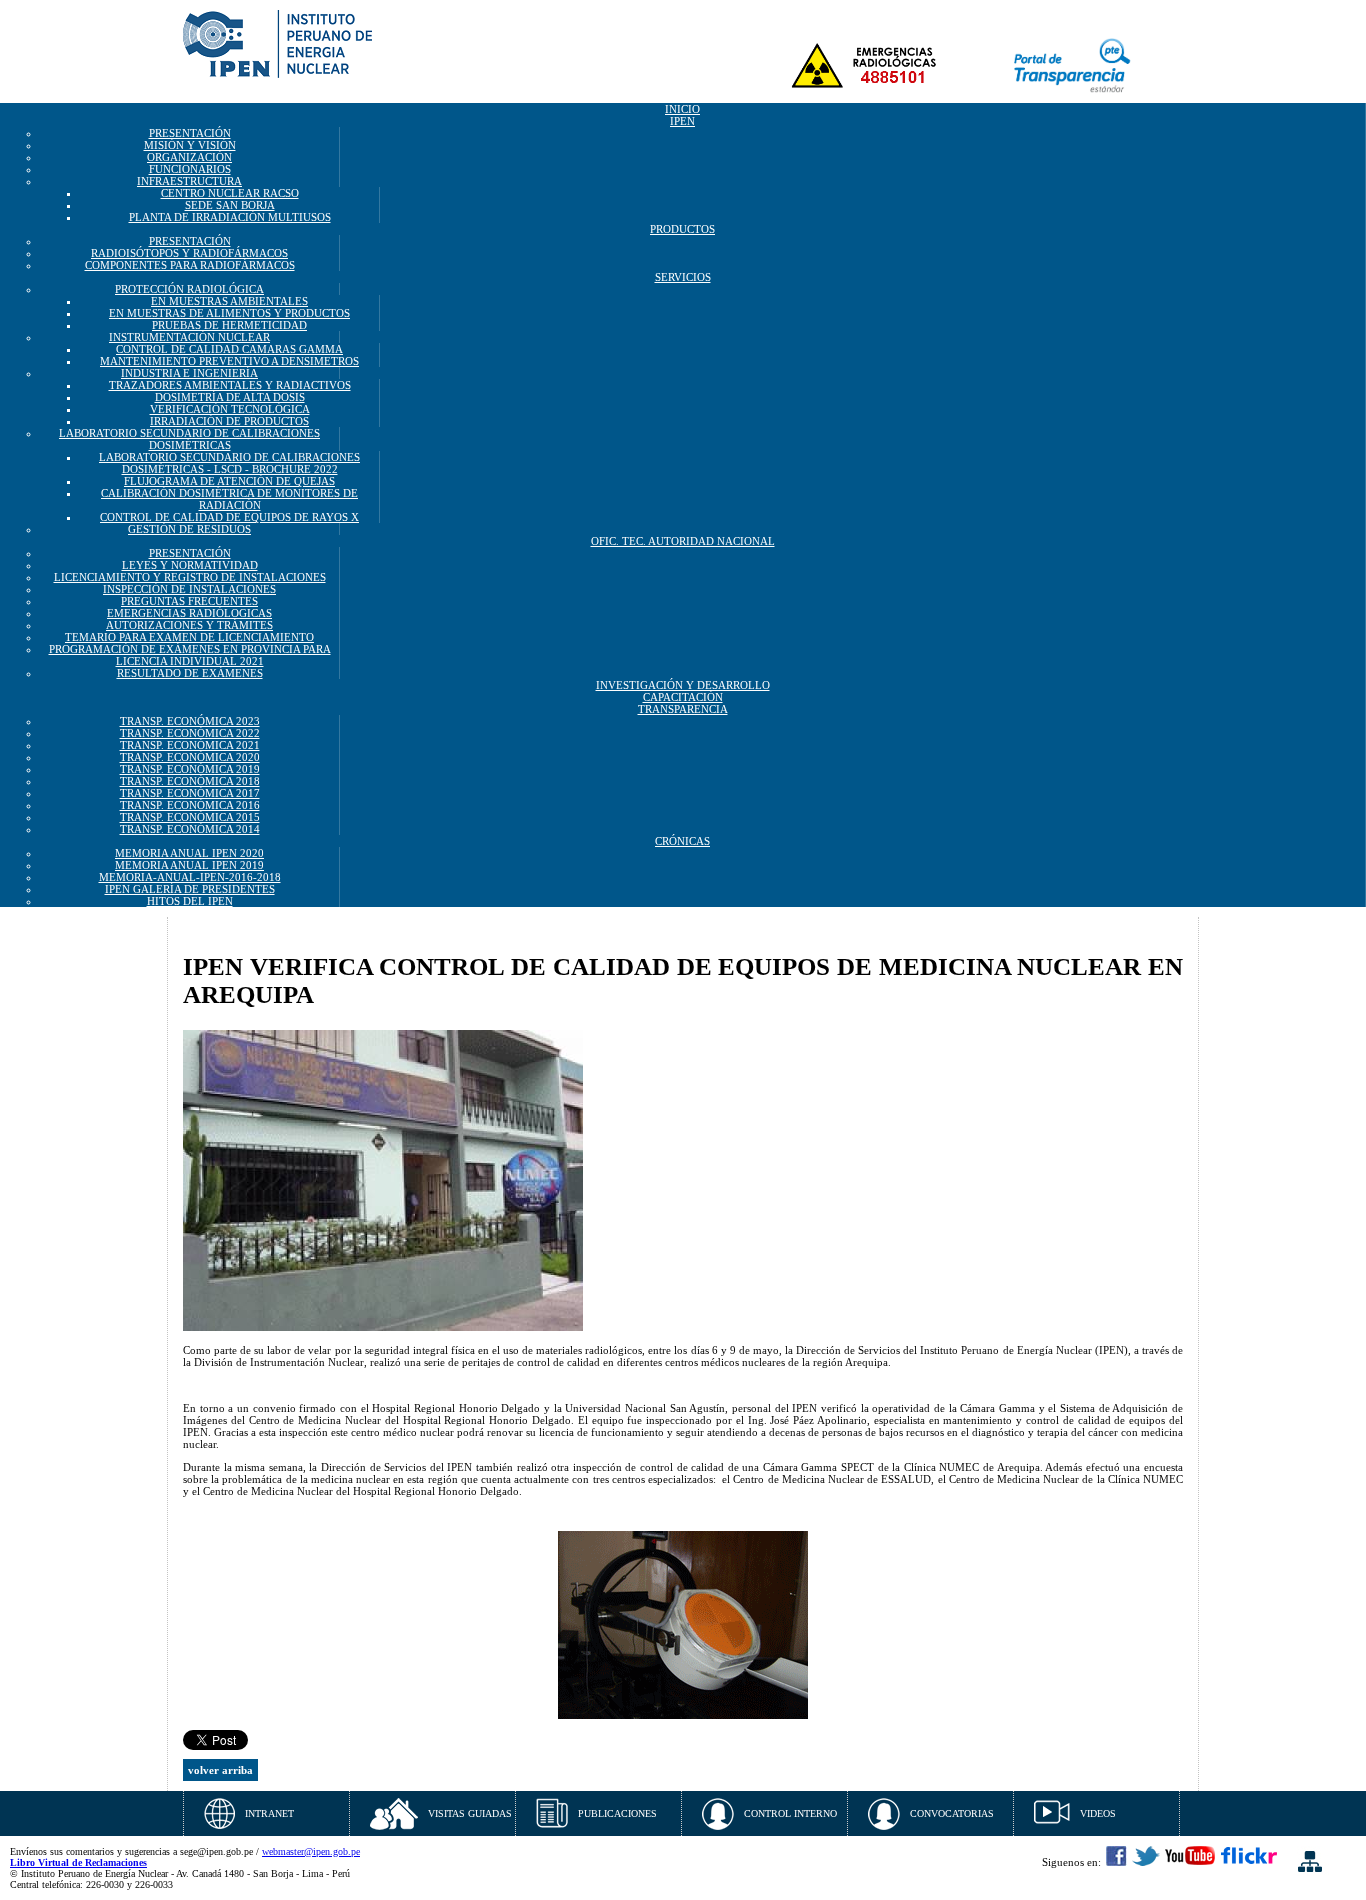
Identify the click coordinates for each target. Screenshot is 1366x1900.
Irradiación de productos (229, 421)
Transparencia (683, 709)
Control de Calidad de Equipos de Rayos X (229, 517)
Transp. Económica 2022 (190, 733)
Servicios (683, 277)
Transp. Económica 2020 (190, 757)
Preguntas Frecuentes (189, 601)
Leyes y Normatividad (190, 565)
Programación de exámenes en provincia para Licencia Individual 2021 (190, 655)
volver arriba (220, 1770)
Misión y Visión (190, 145)
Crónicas (682, 841)
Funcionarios (190, 169)
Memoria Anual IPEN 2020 (189, 853)
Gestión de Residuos (189, 529)
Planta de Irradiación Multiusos (230, 217)
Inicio (682, 109)
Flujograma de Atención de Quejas (229, 481)
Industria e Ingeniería (189, 373)
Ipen (682, 121)
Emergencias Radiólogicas (189, 613)
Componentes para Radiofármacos (190, 265)
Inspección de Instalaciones (189, 589)
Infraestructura (189, 181)
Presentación (190, 133)
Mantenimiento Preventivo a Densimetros (229, 361)
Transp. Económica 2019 (190, 769)
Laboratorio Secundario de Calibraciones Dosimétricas (189, 439)
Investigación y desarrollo (683, 685)
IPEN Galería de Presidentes (190, 889)
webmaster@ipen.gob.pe (311, 1851)
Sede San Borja (230, 205)
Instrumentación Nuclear (189, 337)
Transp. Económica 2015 (190, 817)
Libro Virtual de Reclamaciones (78, 1862)
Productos (682, 229)
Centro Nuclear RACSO (230, 193)
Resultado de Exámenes (190, 673)
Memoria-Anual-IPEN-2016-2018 (190, 877)
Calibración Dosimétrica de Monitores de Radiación (229, 499)
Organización (189, 157)
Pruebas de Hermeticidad (229, 325)
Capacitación (683, 697)
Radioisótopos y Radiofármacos (189, 253)
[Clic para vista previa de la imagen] (383, 1327)
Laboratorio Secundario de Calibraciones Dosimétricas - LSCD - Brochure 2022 (229, 463)
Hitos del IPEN (190, 901)
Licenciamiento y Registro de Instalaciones (190, 577)
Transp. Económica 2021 (190, 745)
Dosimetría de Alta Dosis (230, 397)
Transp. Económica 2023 (190, 721)
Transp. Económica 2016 (190, 805)
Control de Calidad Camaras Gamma (229, 349)
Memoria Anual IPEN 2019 (189, 865)
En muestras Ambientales (229, 301)
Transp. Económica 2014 (190, 829)
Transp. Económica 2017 (190, 793)
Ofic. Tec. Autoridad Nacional (683, 541)
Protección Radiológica (189, 289)
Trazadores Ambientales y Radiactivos (230, 385)
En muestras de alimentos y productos (229, 313)
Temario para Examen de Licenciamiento (189, 637)
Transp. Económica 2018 (190, 781)
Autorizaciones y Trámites (189, 625)
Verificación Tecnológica (230, 409)
